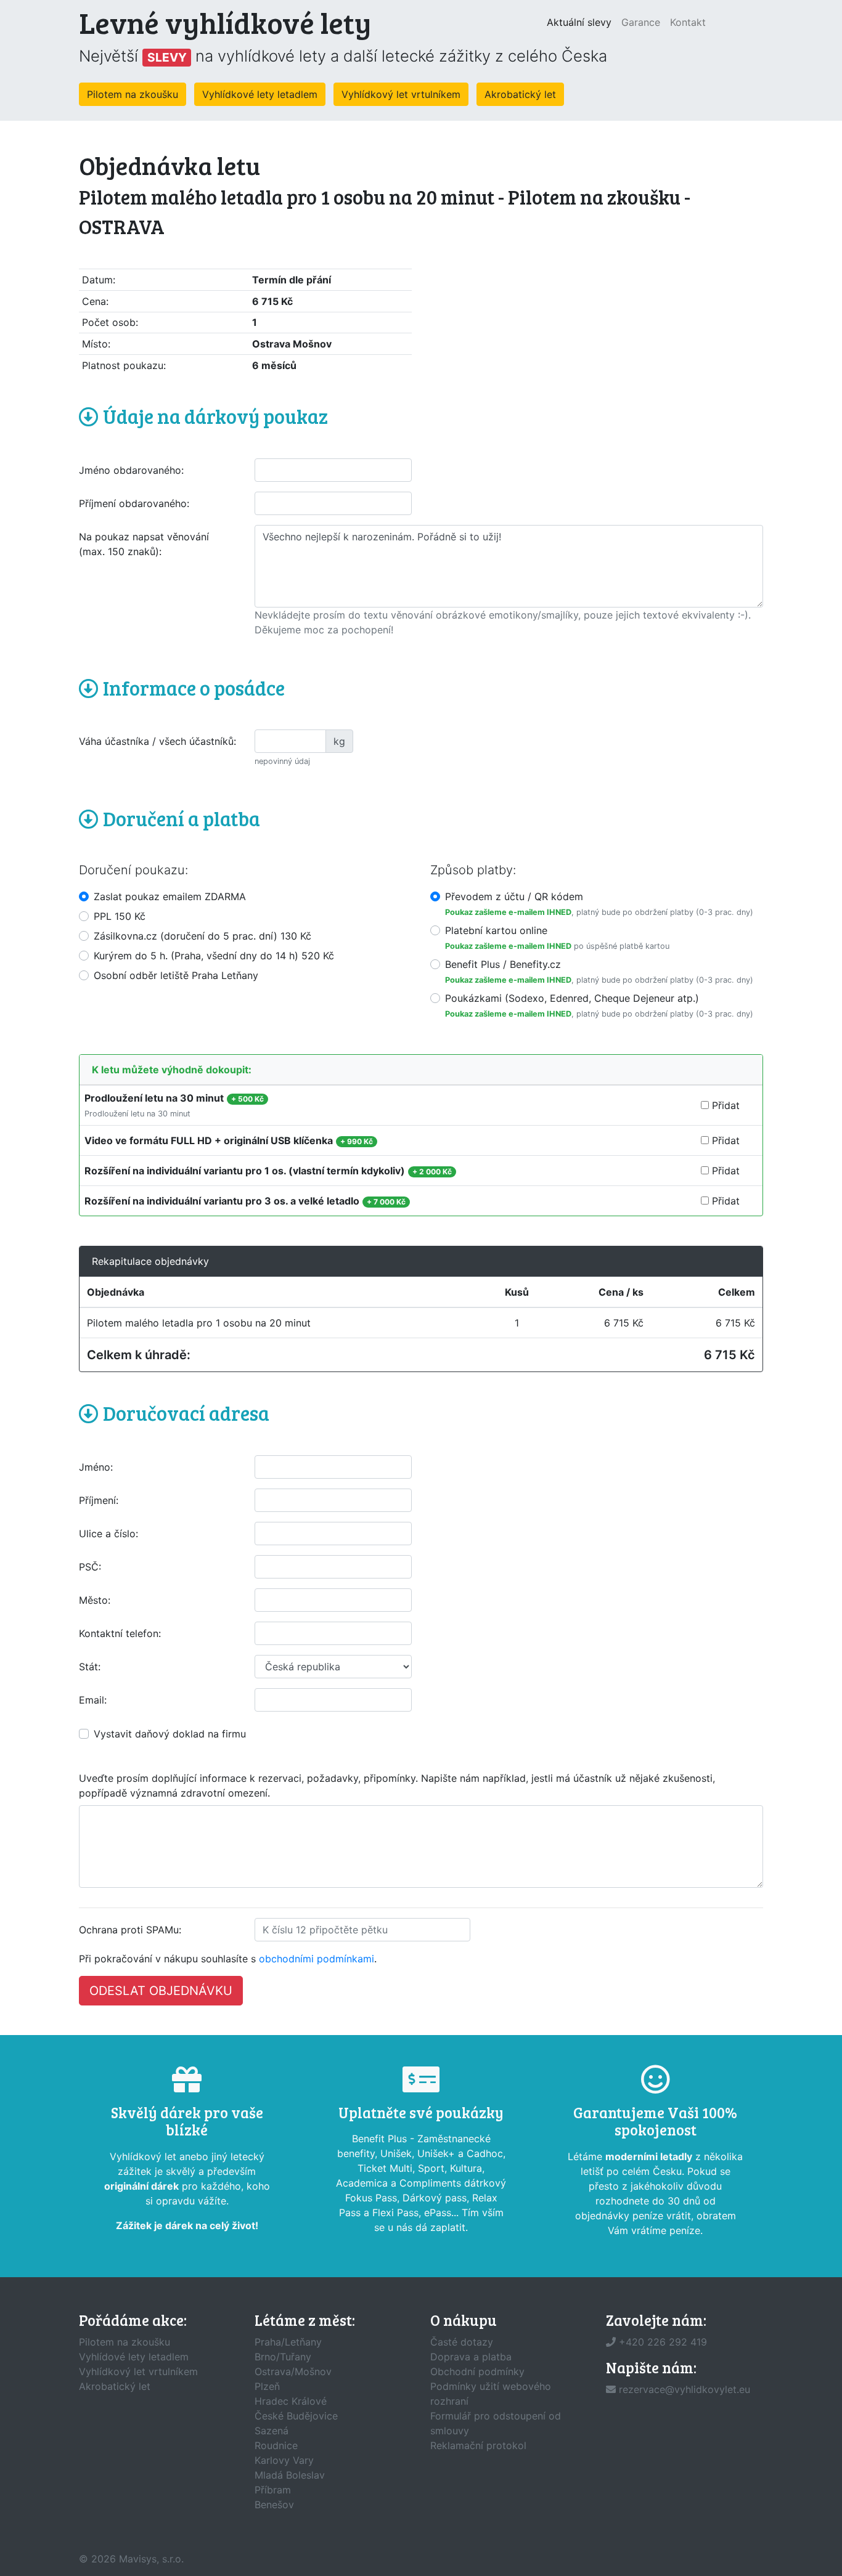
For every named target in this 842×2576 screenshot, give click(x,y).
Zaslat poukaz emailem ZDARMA (170, 896)
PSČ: (90, 1567)
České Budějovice (296, 2416)
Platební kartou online (496, 930)
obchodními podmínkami (317, 1959)
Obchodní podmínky (477, 2371)
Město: (95, 1600)
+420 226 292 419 (663, 2342)
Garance (641, 22)
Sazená (272, 2431)
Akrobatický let (520, 94)
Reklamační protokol (478, 2445)
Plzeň (267, 2386)
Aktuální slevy (582, 22)
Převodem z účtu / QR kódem (514, 896)
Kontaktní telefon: (120, 1633)
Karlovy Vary (284, 2460)
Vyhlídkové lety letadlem (260, 94)
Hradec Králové (291, 2401)
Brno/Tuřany (283, 2357)
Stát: (90, 1667)
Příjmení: (99, 1500)
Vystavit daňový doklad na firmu (170, 1734)
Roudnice (276, 2445)
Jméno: (96, 1467)
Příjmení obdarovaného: (134, 503)
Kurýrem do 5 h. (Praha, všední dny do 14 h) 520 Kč (214, 956)
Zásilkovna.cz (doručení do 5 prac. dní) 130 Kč (202, 936)
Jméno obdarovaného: (131, 470)
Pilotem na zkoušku (133, 94)
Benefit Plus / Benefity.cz (503, 964)
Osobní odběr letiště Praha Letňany (176, 975)
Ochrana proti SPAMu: (130, 1930)
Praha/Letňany (288, 2342)
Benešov (274, 2505)
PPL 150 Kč (120, 916)
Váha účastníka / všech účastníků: (157, 741)
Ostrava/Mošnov (293, 2371)
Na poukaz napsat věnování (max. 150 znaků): (144, 544)
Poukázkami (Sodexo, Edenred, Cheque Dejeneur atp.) (572, 998)
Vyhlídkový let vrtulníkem (401, 94)
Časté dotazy (462, 2342)
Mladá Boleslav (290, 2475)
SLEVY (167, 57)
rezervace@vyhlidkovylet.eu (685, 2389)
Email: (93, 1700)
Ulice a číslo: (108, 1534)
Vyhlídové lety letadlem (134, 2357)
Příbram (273, 2490)
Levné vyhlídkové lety (225, 22)
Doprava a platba (471, 2357)
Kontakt (688, 22)
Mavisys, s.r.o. (151, 2559)
